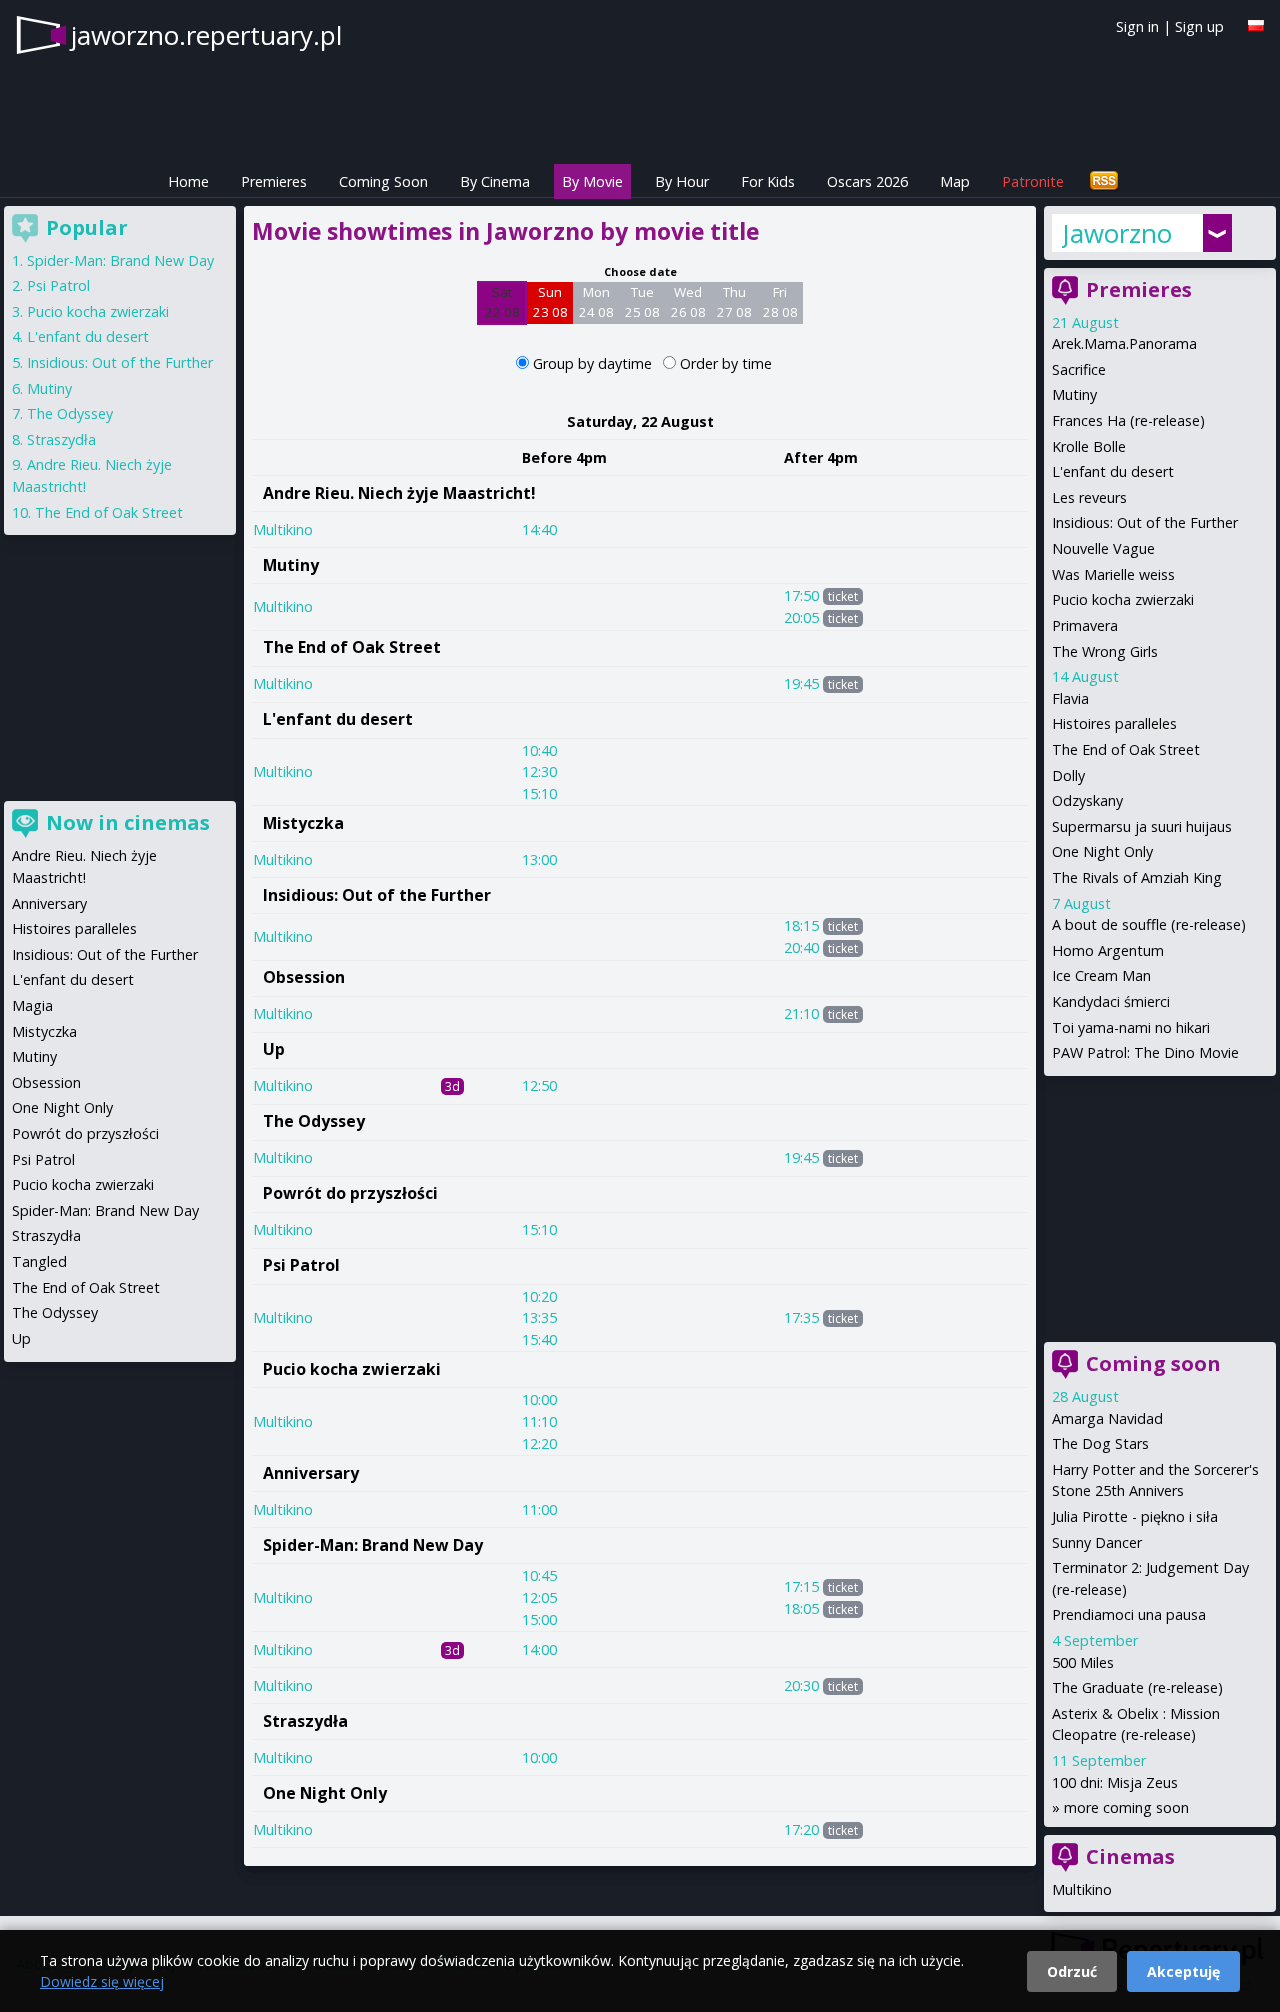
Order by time (726, 363)
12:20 (539, 1443)
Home (188, 181)
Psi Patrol (301, 1265)
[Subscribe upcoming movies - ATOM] (1104, 181)
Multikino (283, 529)
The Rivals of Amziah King (1137, 877)
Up (274, 1049)
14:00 (539, 1649)
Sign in (1137, 26)
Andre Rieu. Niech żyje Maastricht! (399, 493)
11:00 (539, 1509)
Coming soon (1153, 1363)
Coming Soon (383, 181)
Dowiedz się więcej (102, 1981)
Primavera (1085, 625)
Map (955, 181)
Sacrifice (1079, 369)
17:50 (801, 595)
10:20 (539, 1296)
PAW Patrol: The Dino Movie (1145, 1052)
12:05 (539, 1597)
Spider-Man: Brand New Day (373, 1545)
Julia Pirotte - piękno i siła (1135, 1516)
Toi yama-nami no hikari (1131, 1027)
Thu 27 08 (734, 302)
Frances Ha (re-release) (1128, 420)
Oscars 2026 (867, 181)
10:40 (539, 750)
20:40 (801, 947)
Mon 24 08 (596, 302)
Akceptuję (1183, 1971)
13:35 (539, 1317)
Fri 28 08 (780, 302)
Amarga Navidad (1107, 1418)
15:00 (539, 1619)
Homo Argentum (1108, 950)
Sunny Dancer (1097, 1542)
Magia (32, 1005)
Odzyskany (1087, 800)
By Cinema (495, 181)
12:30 (539, 771)
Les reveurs (1089, 497)
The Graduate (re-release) (1137, 1687)
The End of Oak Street (352, 647)
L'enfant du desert (338, 719)
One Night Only (325, 1793)
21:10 (801, 1013)
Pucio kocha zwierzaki (352, 1369)
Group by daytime (594, 363)
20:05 (801, 617)
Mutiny (291, 565)
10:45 (539, 1575)
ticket (843, 596)
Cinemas (1130, 1856)
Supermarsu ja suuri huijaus (1142, 826)
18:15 (801, 925)
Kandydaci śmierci (1111, 1001)
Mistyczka (303, 823)
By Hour (682, 181)
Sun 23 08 (550, 302)
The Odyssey (314, 1121)
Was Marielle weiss (1113, 574)
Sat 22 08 (502, 302)
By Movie (592, 181)
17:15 (801, 1586)
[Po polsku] (1256, 25)
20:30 (801, 1685)
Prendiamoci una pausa (1129, 1614)
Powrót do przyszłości (350, 1193)
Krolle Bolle (1089, 446)
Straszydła (305, 1721)
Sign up (1199, 26)
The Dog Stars (1100, 1443)
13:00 (539, 859)
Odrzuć (1072, 1971)
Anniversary (311, 1473)
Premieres (274, 181)
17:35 (801, 1317)
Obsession (304, 977)
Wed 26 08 (688, 302)
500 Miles (1083, 1662)
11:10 (539, 1421)
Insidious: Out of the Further (377, 895)
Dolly (1068, 775)
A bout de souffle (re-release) (1149, 924)
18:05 (801, 1608)
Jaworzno (1117, 233)
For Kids (768, 181)
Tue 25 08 (642, 302)
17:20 (801, 1829)
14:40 (539, 529)
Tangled (39, 1261)
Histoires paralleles (1114, 723)
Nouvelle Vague (1103, 548)
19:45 (801, 683)
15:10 (539, 793)
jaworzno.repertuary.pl (206, 35)
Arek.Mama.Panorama (1124, 343)
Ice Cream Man (1101, 975)
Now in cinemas (128, 822)
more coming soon (1126, 1807)
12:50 (539, 1085)
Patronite (1033, 181)
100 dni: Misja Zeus (1115, 1782)
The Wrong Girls (1105, 651)
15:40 (539, 1339)
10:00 (539, 1399)
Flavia (1070, 698)
